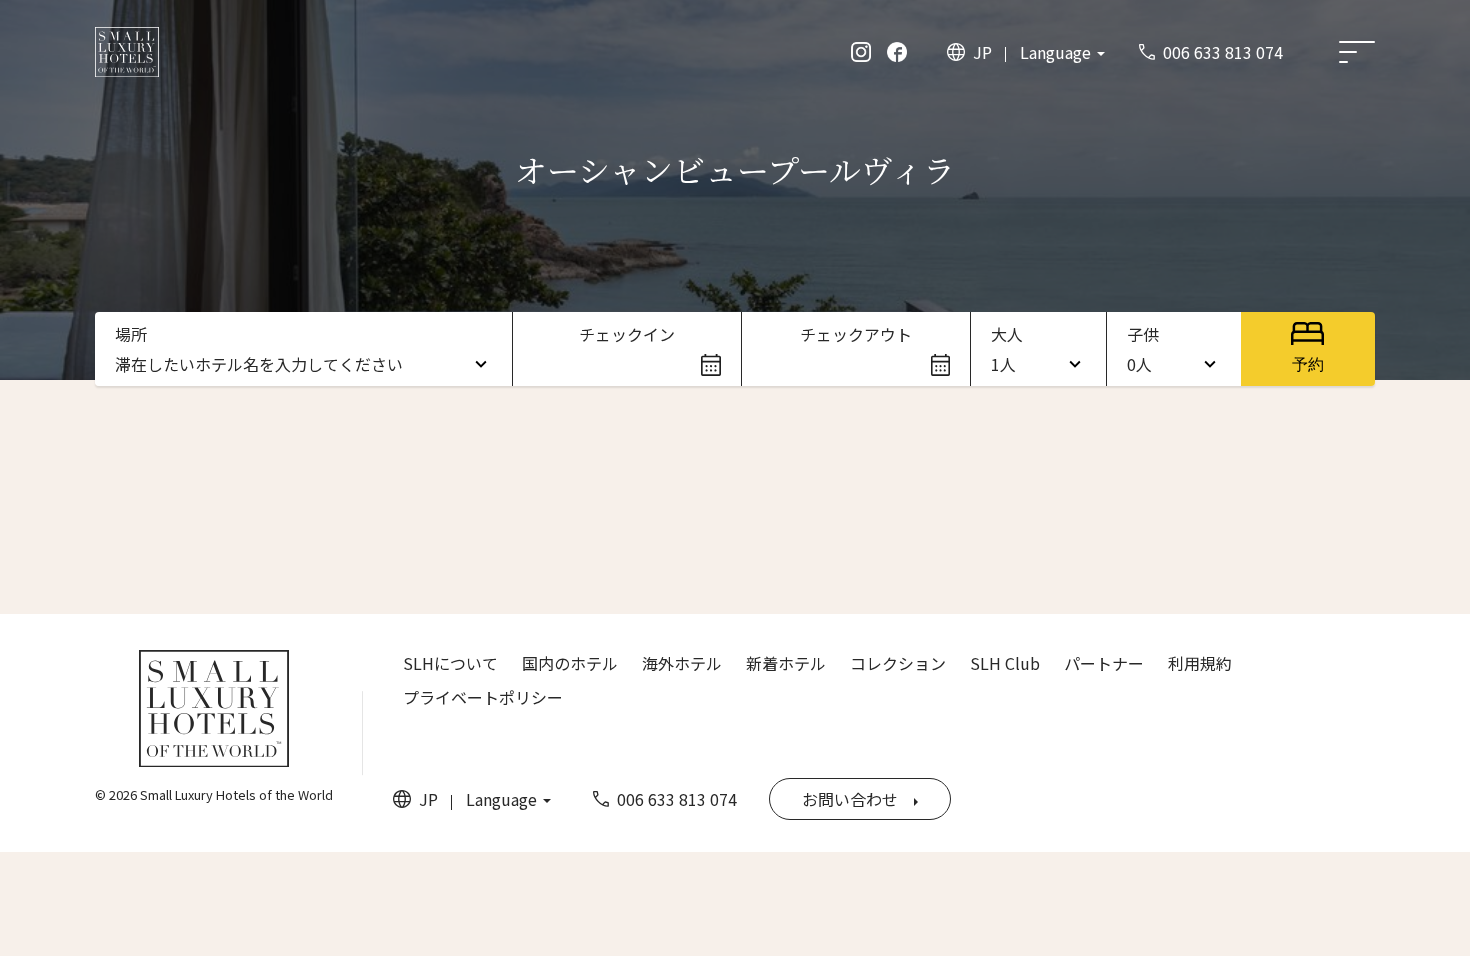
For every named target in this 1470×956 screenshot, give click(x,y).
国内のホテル (570, 663)
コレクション (898, 663)
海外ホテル (682, 663)
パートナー (1104, 663)
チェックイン (627, 334)
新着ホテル (786, 663)
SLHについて (450, 663)
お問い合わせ (850, 799)
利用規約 (1200, 663)
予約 (1308, 364)
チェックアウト (856, 334)
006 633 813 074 (1223, 52)
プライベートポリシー (483, 697)
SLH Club (1005, 663)
